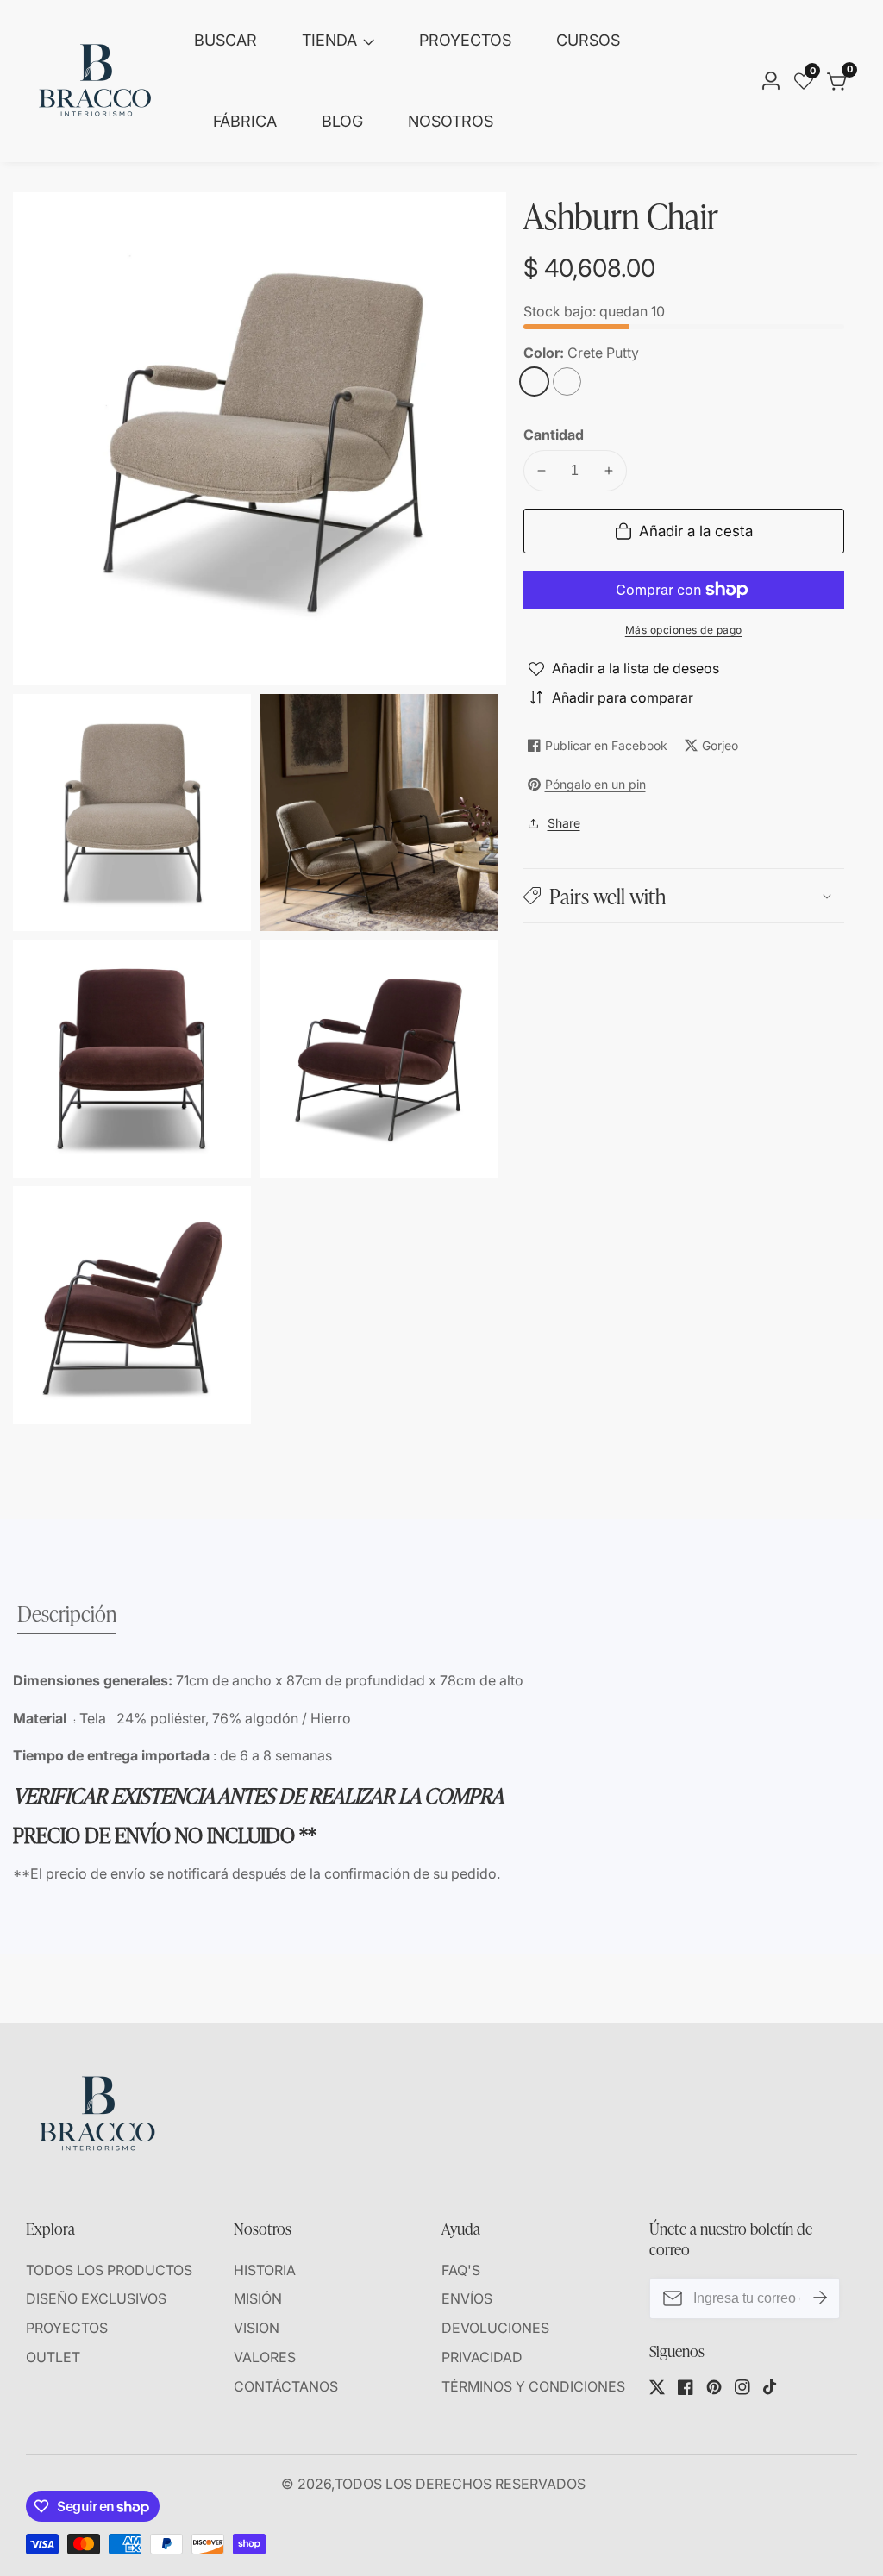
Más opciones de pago (684, 630)
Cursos (588, 40)
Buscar (225, 40)
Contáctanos (286, 2386)
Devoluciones (495, 2328)
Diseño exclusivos (96, 2298)
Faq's (461, 2270)
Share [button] (564, 823)
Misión (258, 2298)
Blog (342, 121)
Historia (265, 2270)
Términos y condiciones (533, 2386)
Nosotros (451, 121)
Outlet (53, 2357)
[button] (684, 895)
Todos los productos (109, 2270)
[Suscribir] (820, 2298)
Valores (265, 2357)
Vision (257, 2328)
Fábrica (245, 121)
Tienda (329, 40)
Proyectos (465, 40)
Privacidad (482, 2357)
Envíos (467, 2298)
